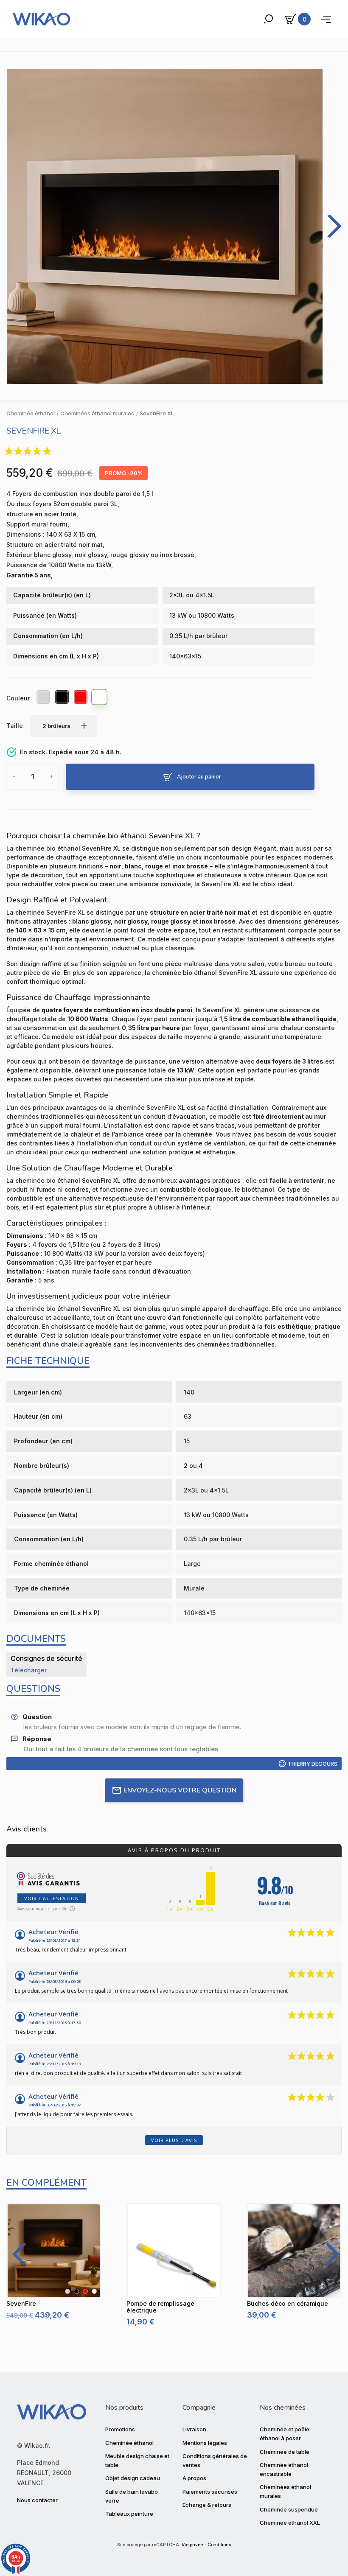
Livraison (194, 2429)
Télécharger (29, 1670)
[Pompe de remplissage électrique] (174, 2250)
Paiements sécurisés (210, 2492)
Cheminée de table (285, 2452)
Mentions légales (205, 2443)
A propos (194, 2478)
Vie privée (192, 2545)
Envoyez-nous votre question (180, 1790)
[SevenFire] (54, 2250)
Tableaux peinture (129, 2514)
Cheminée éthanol (129, 2443)
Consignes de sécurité (46, 1658)
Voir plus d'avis (174, 2140)
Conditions (219, 2545)
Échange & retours (207, 2505)
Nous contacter (37, 2500)
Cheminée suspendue (289, 2509)
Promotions (120, 2429)
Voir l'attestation (52, 1898)
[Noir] (62, 698)
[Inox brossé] (44, 698)
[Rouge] (81, 698)
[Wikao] (41, 19)
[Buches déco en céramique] (294, 2250)
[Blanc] (100, 698)
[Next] (329, 2254)
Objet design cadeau (133, 2478)
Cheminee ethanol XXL (290, 2523)
